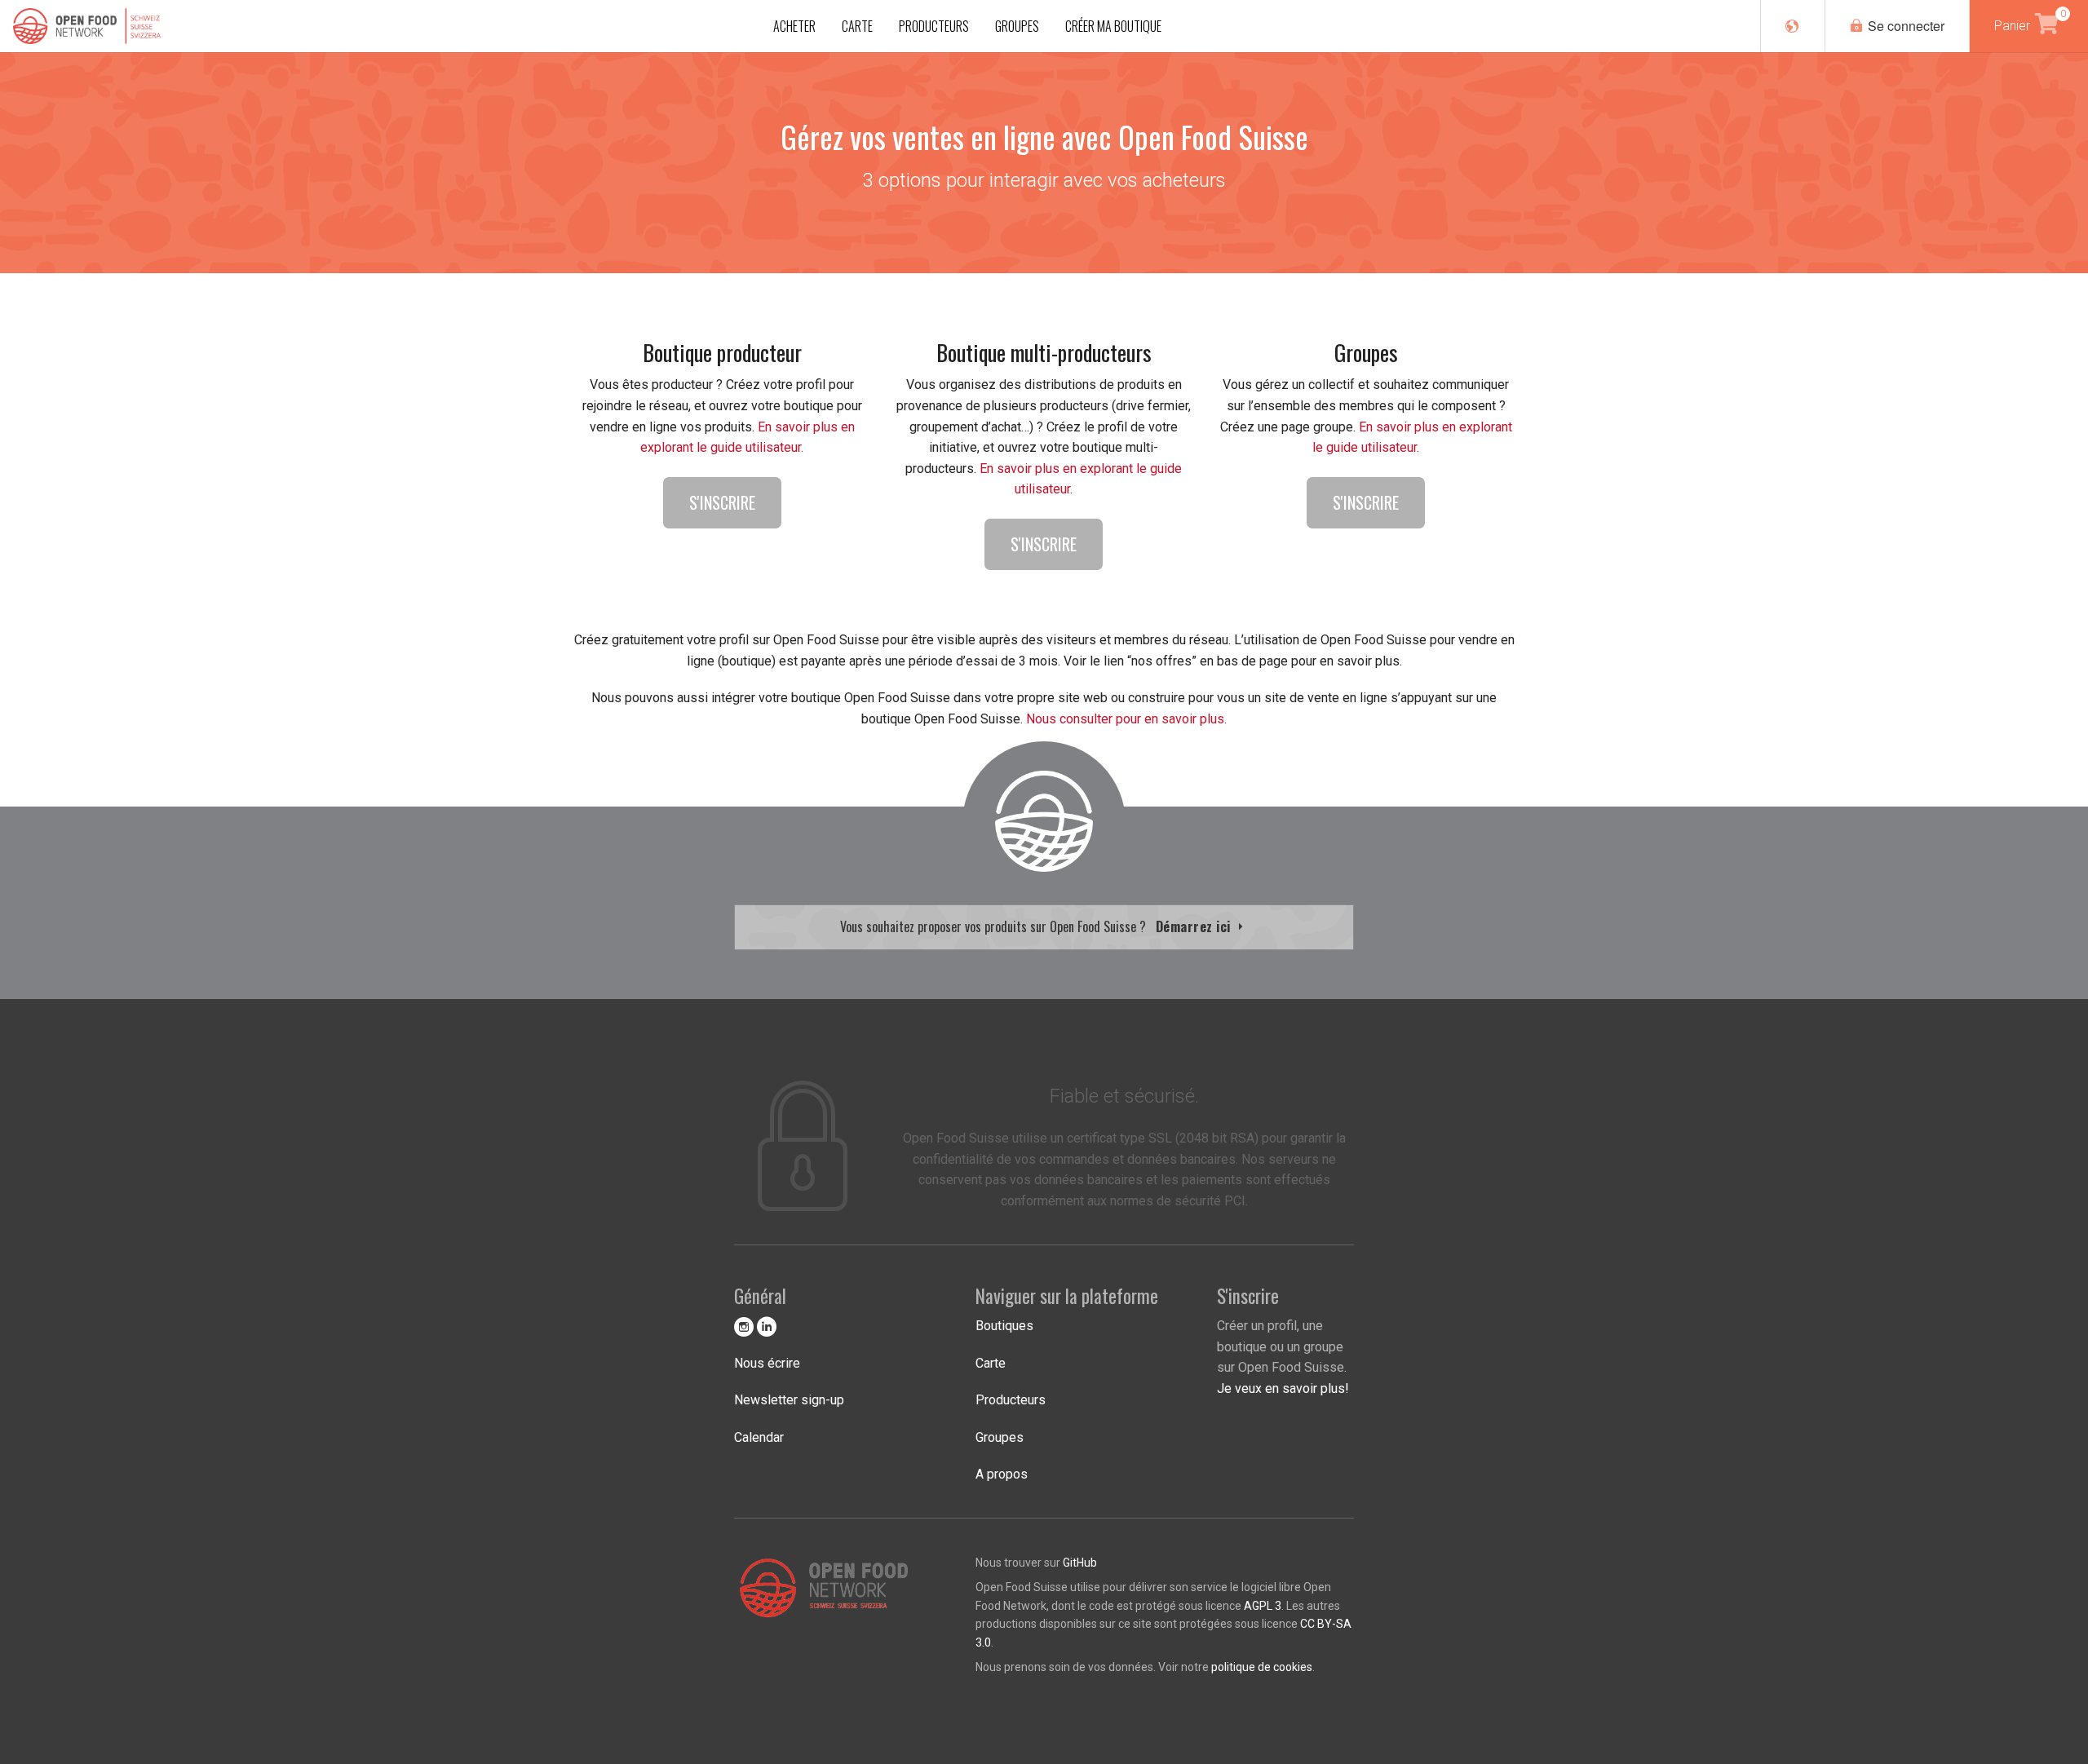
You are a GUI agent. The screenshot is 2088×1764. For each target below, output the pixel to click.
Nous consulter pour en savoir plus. (1126, 719)
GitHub (1080, 1563)
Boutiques (1004, 1326)
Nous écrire (767, 1363)
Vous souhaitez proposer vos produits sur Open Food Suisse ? (1037, 926)
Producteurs (1011, 1400)
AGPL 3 (1263, 1606)
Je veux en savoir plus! (1283, 1388)
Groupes (1000, 1437)
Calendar (759, 1437)
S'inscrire (722, 502)
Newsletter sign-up (789, 1400)
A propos (1002, 1474)
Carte (991, 1363)
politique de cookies (1262, 1667)
